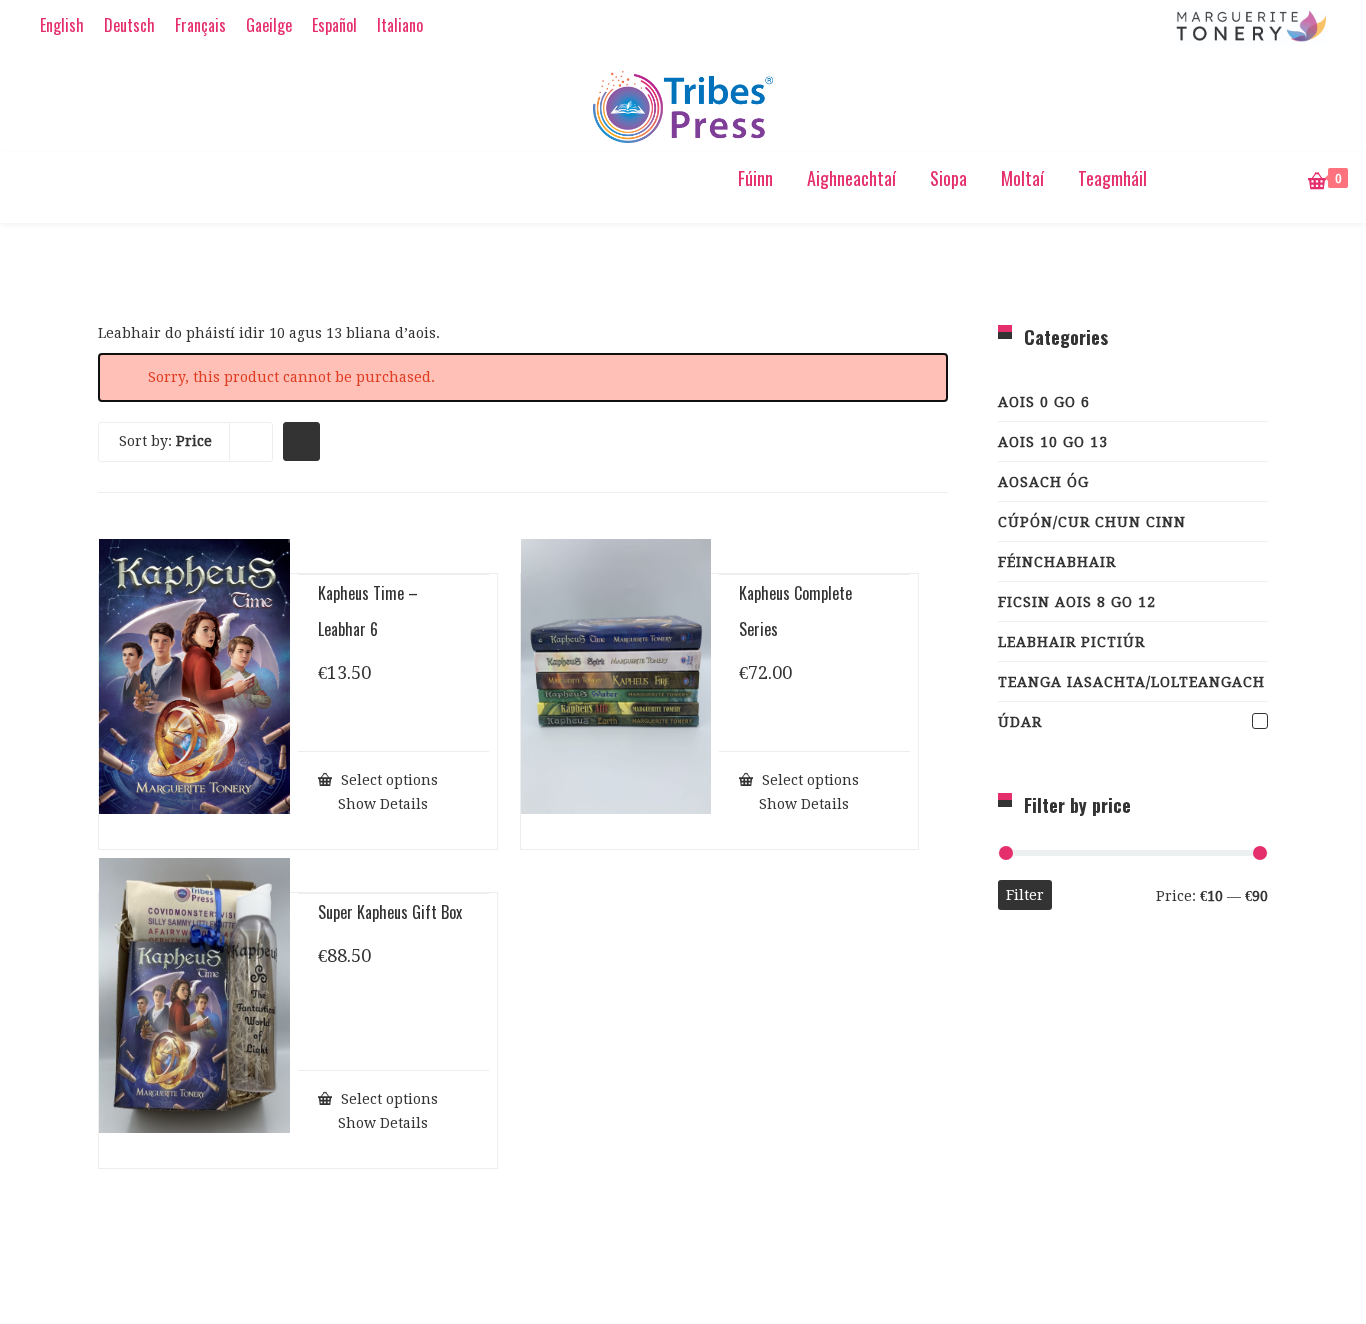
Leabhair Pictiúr (1071, 642)
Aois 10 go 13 (1053, 442)
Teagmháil (1112, 178)
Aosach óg (1043, 482)
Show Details (381, 804)
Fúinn (755, 178)
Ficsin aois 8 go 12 (1077, 602)
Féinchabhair (1057, 562)
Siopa (948, 178)
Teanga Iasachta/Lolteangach (1131, 682)
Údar (1020, 722)
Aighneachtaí (851, 178)
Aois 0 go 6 (1044, 402)
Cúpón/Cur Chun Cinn (1092, 522)
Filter (1025, 895)
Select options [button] (387, 779)
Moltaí (1022, 178)
